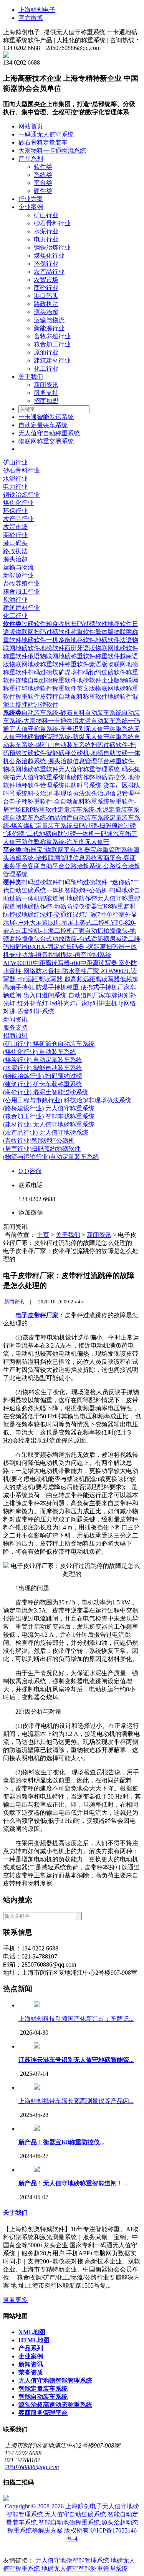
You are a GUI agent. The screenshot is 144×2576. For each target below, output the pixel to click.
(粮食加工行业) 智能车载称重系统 (49, 1116)
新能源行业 (49, 328)
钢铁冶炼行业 (52, 247)
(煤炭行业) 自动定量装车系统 (43, 1060)
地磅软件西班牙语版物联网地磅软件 (89, 648)
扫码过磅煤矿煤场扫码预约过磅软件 (77, 672)
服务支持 (46, 393)
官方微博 (31, 18)
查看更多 (15, 2300)
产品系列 (31, 159)
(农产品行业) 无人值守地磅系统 (46, 1132)
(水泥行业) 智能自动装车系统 (43, 1068)
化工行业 (46, 369)
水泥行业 (46, 231)
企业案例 (31, 207)
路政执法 (46, 304)
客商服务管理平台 (43, 2413)
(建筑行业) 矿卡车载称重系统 (43, 1084)
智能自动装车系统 (43, 2397)
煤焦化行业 (49, 255)
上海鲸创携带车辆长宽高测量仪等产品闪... (76, 2101)
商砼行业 (46, 288)
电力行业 (46, 239)
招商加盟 (46, 401)
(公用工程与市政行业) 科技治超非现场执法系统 (67, 1100)
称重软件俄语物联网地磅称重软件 (49, 656)
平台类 (43, 183)
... (76, 2060)
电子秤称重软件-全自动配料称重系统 (59, 801)
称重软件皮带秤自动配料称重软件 (61, 696)
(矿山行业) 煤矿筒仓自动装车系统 (49, 1044)
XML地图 (32, 2332)
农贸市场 (46, 280)
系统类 (43, 175)
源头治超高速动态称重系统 (55, 2405)
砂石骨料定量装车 (43, 142)
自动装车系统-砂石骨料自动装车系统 (72, 713)
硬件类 (43, 191)
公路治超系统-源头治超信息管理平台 (59, 761)
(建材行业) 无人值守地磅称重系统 (49, 1124)
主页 (43, 1235)
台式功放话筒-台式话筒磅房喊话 (84, 939)
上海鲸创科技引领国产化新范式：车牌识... (76, 2019)
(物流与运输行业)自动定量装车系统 (51, 1157)
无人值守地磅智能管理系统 (55, 2380)
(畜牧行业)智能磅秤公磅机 (39, 1141)
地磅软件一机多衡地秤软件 (58, 640)
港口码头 (46, 296)
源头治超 (46, 312)
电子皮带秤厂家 (37, 1315)
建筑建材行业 (52, 360)
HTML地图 (34, 2340)
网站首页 (31, 126)
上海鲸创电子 (37, 10)
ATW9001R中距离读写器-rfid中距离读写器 (61, 963)
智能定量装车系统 (43, 2389)
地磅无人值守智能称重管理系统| (85, 2569)
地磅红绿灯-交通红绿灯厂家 (59, 914)
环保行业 (46, 264)
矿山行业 (46, 215)
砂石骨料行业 (52, 223)
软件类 (43, 167)
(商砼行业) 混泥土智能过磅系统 (46, 1092)
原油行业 (46, 352)
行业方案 (31, 199)
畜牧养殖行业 (52, 336)
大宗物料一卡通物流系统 (52, 151)
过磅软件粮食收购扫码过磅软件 (65, 624)
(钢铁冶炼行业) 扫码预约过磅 (43, 1076)
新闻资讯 (46, 385)
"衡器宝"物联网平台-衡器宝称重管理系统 (77, 850)
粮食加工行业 (52, 344)
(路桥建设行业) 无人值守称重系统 (49, 1108)
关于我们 (31, 377)
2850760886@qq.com (32, 2467)
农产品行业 (49, 272)
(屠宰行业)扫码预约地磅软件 (42, 1149)
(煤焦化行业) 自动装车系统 (40, 1052)
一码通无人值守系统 (46, 134)
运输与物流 (49, 320)
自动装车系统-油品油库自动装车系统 (59, 818)
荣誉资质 (31, 2372)
